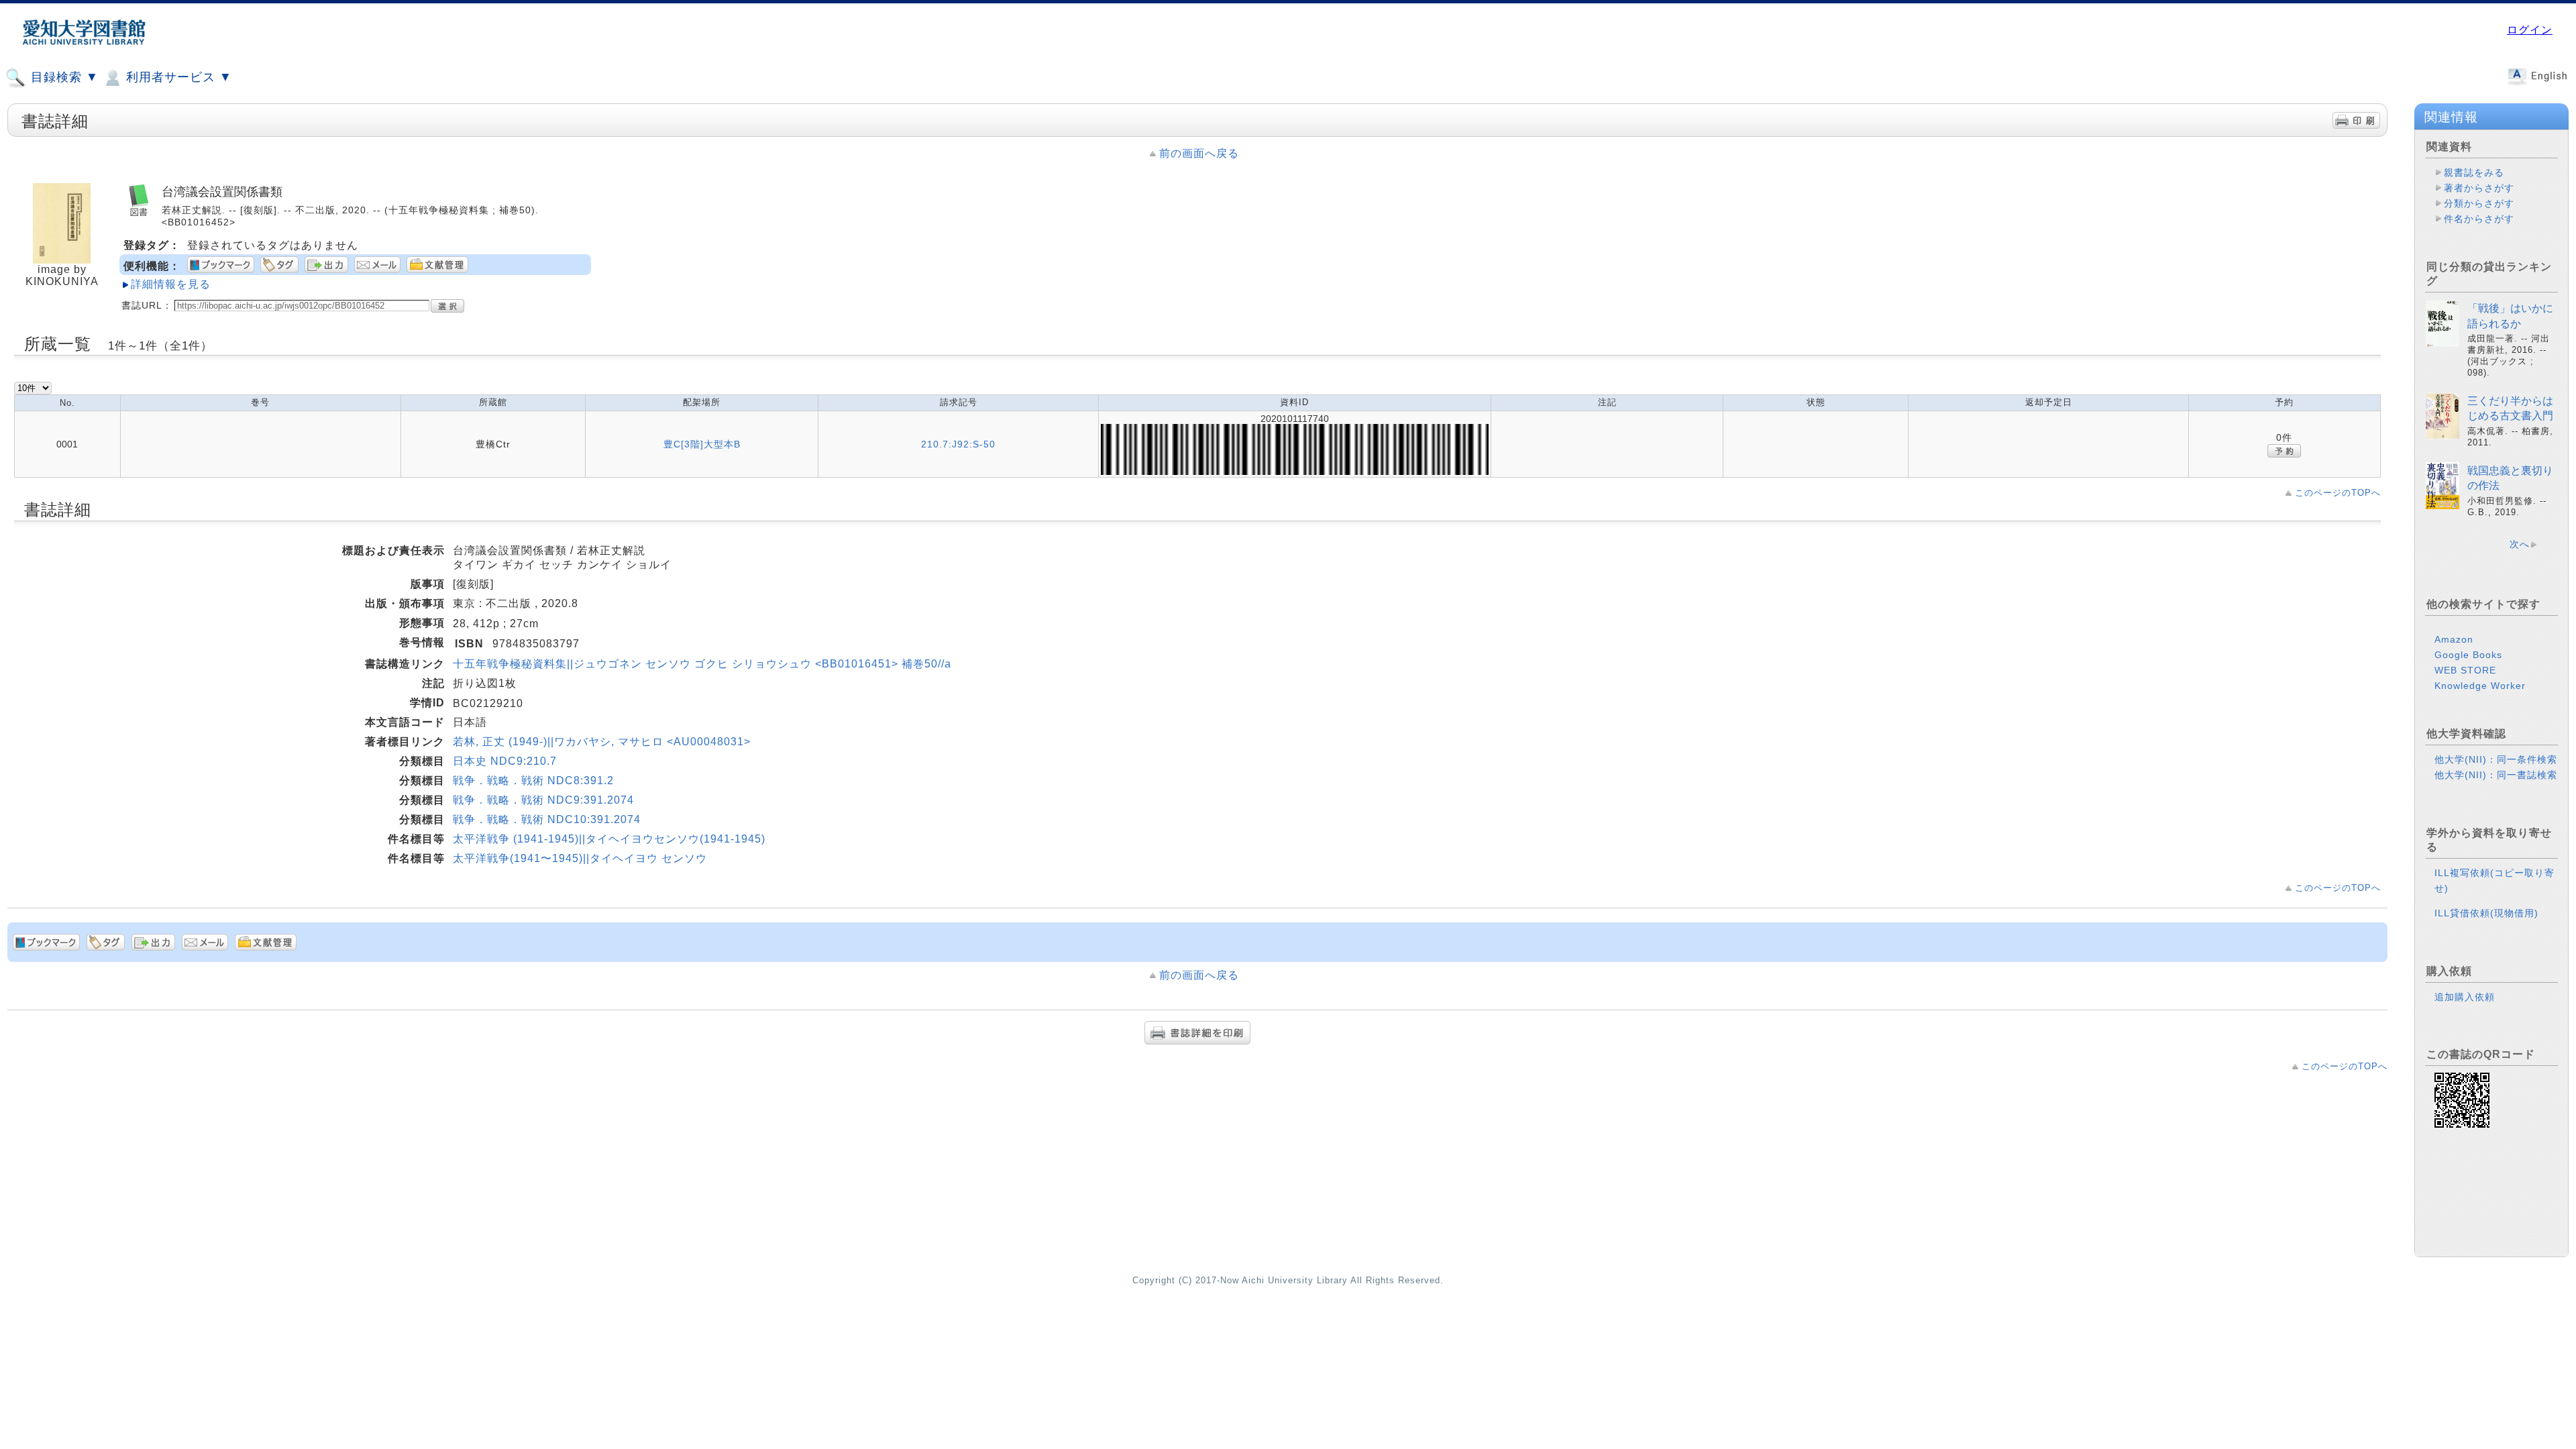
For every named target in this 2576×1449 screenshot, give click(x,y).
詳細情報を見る (171, 284)
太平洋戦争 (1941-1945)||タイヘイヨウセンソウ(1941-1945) (609, 839)
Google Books (2468, 655)
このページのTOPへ (2338, 493)
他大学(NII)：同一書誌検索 (2496, 775)
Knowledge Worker (2480, 686)
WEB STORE (2465, 670)
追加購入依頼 (2465, 997)
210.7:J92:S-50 (958, 444)
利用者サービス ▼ (177, 77)
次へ (2520, 544)
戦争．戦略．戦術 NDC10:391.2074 (547, 819)
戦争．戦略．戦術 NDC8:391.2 (533, 781)
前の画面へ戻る (1199, 153)
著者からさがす (2479, 188)
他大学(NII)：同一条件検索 (2496, 759)
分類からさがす (2479, 203)
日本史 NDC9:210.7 (505, 761)
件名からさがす (2479, 219)
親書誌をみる (2474, 172)
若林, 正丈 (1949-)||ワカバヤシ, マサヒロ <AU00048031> (602, 742)
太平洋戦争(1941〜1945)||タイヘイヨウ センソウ (580, 858)
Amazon (2454, 639)
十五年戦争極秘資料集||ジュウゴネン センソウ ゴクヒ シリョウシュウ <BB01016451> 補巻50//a (702, 664)
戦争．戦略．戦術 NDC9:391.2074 (543, 800)
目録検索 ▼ (63, 77)
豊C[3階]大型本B (702, 444)
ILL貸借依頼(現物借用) (2486, 913)
